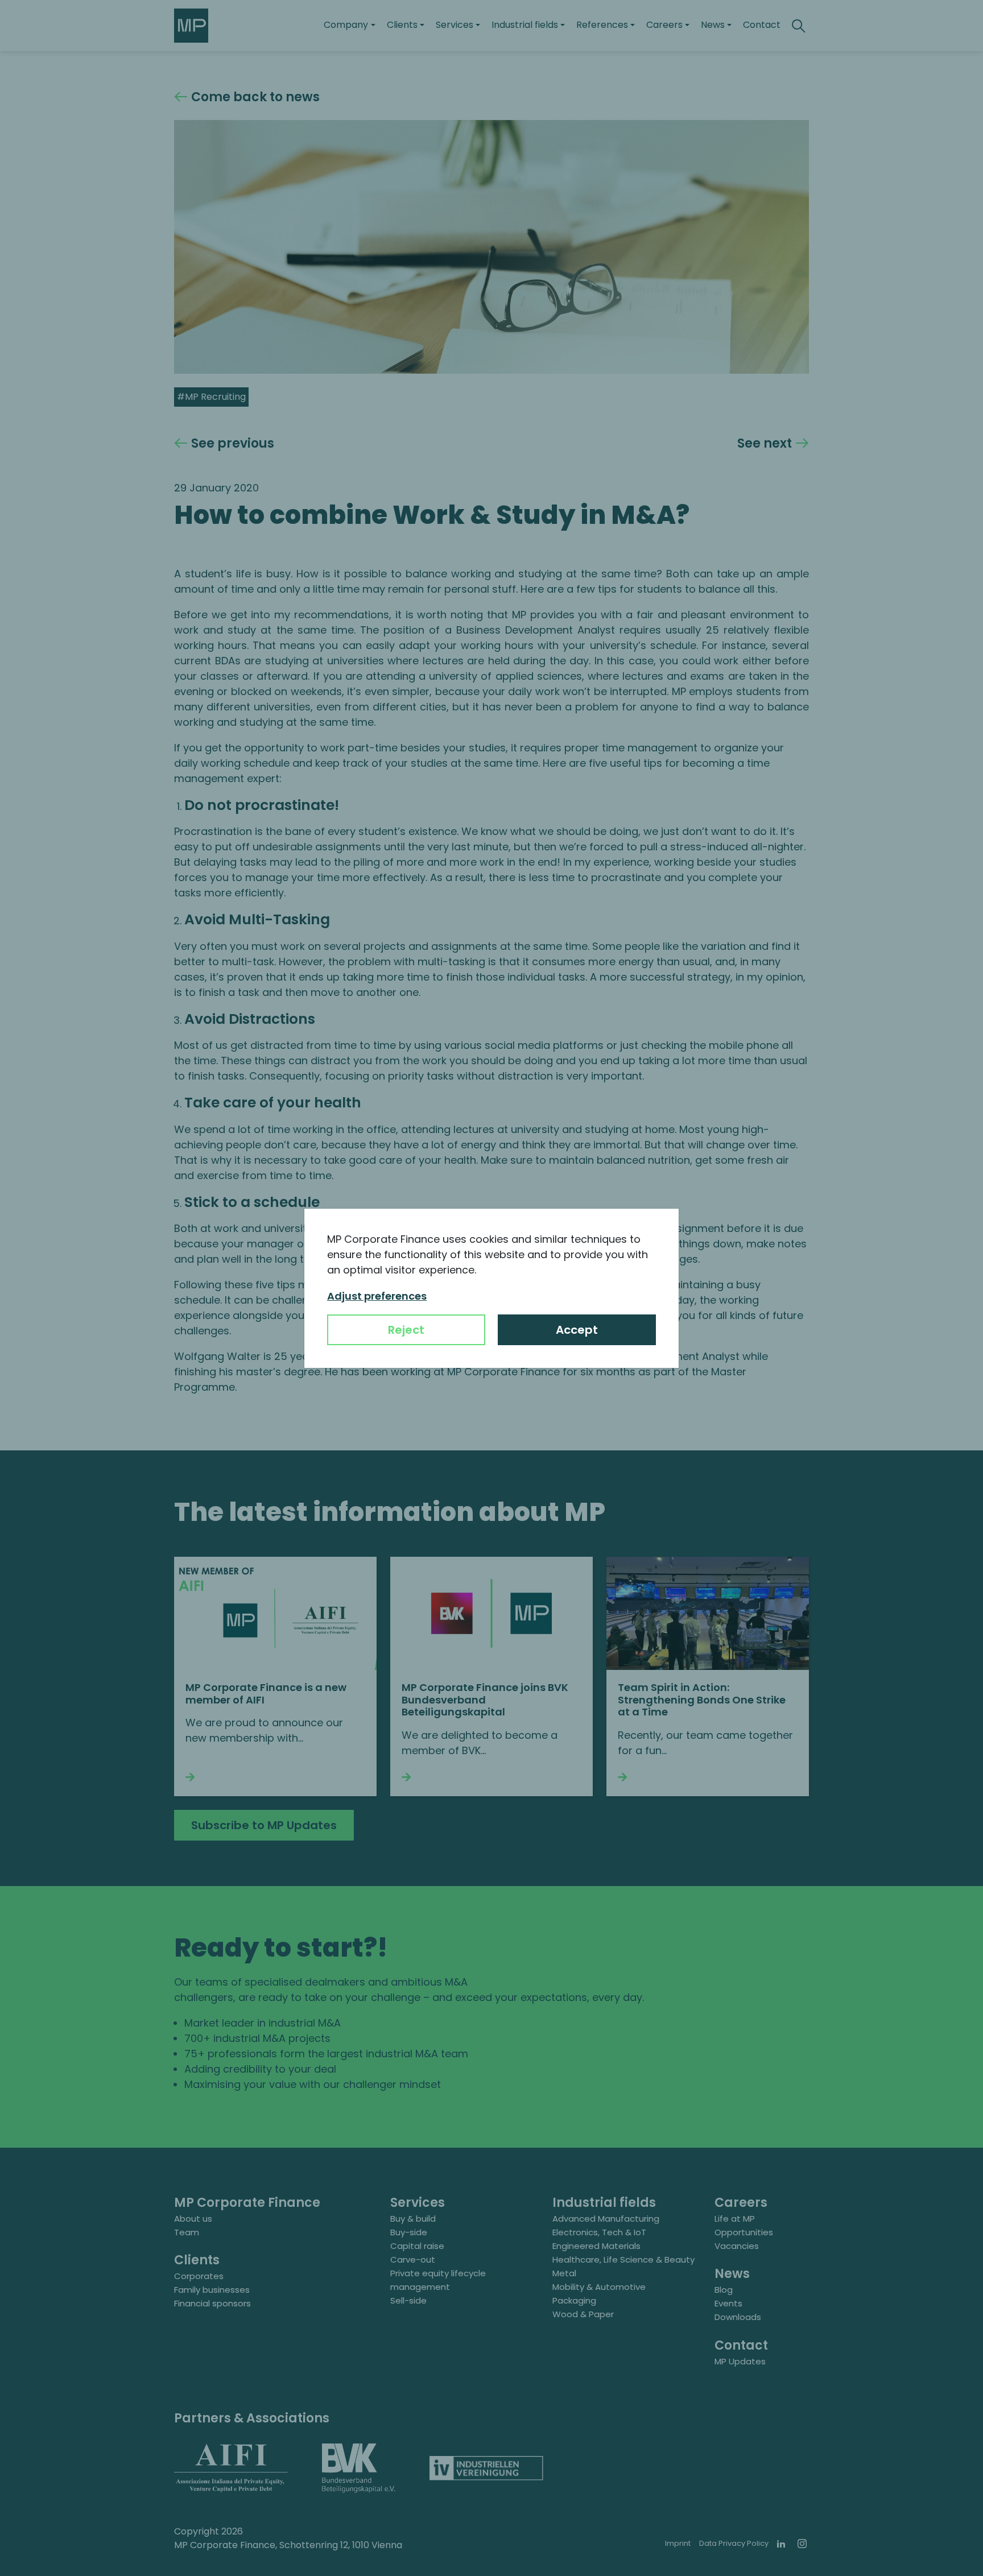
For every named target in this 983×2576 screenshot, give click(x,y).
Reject (406, 1330)
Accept (577, 1330)
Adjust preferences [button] (377, 1296)
